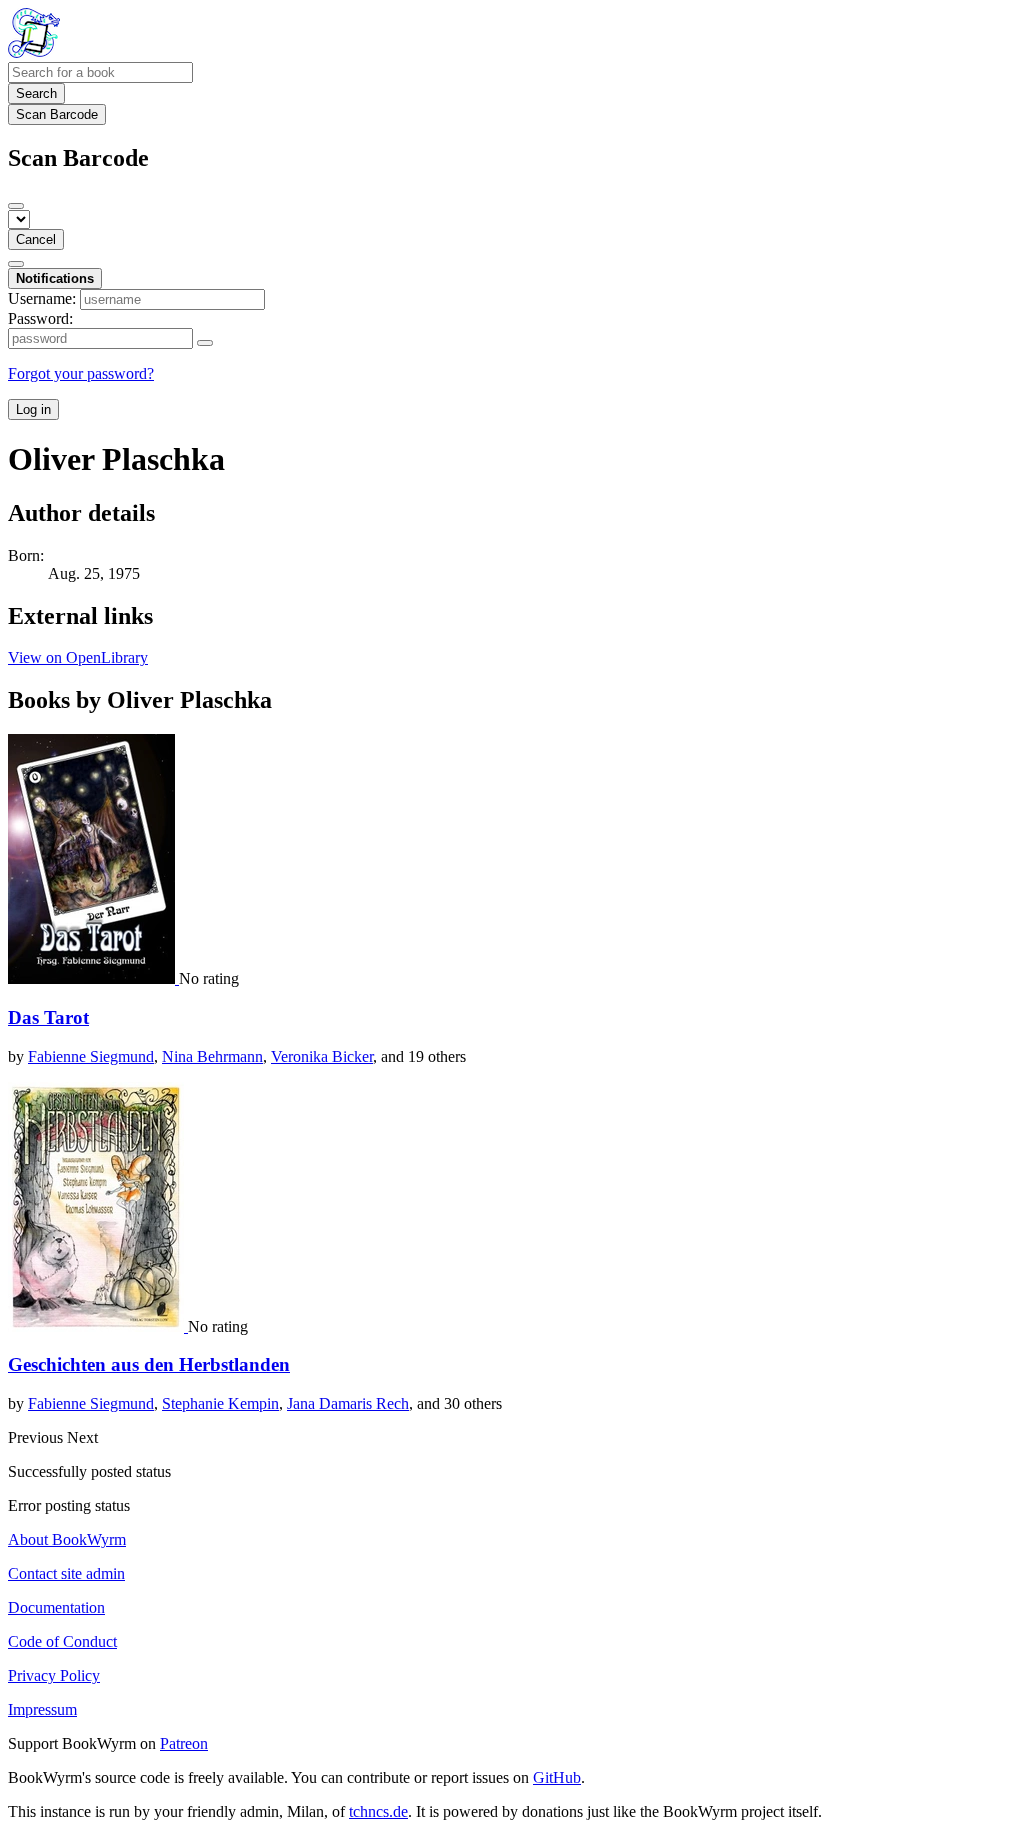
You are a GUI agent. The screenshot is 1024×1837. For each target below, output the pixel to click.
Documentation (56, 1607)
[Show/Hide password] (205, 343)
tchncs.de (378, 1811)
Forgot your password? (81, 373)
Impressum (42, 1709)
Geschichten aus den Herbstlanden (149, 1364)
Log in (33, 409)
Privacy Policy (54, 1675)
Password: (40, 318)
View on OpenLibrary (78, 657)
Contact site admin (66, 1573)
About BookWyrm (67, 1539)
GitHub (557, 1777)
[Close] (16, 206)
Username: (42, 298)
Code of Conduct (62, 1641)
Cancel (36, 239)
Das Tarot (48, 1017)
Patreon (184, 1743)
